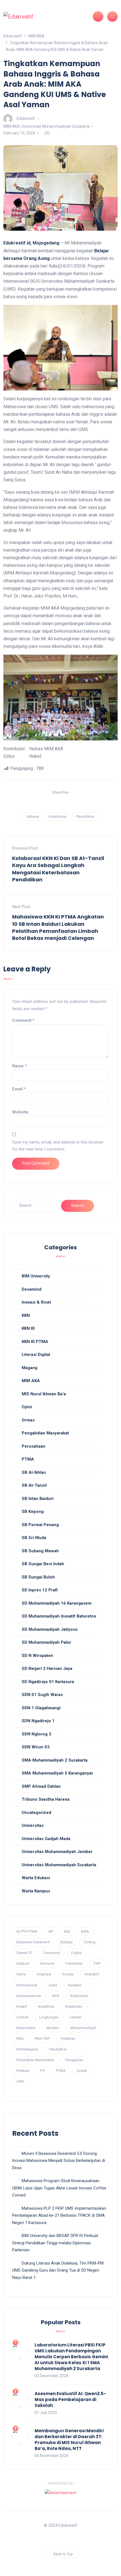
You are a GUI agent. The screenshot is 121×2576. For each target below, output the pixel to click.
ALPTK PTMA (27, 1931)
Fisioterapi (74, 1963)
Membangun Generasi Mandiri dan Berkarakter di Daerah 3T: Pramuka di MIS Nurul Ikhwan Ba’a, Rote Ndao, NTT (69, 2440)
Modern (53, 2028)
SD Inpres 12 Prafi (40, 1590)
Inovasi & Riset (36, 1302)
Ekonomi (47, 1963)
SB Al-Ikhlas (34, 1472)
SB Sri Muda (34, 1538)
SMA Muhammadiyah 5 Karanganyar (57, 1773)
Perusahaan (33, 1446)
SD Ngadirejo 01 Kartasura (48, 1682)
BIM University (36, 1276)
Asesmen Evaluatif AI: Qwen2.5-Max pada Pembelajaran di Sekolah (70, 2399)
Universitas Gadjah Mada (46, 1839)
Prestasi (23, 2071)
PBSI (20, 2039)
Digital (76, 1953)
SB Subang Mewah (40, 1551)
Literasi (75, 2017)
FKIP (97, 1963)
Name (19, 1066)
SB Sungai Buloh (38, 1577)
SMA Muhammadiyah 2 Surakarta (55, 1760)
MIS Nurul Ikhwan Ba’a (44, 1394)
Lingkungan (49, 2017)
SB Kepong (33, 1512)
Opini (27, 1407)
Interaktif (92, 1974)
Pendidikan (85, 817)
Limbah (22, 2017)
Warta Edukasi (36, 1878)
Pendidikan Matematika (35, 2060)
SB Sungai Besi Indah (43, 1564)
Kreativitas (74, 2006)
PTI (43, 2071)
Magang (30, 1368)
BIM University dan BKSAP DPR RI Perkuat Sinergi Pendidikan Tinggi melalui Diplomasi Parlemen (55, 2243)
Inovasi (68, 1974)
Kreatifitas (46, 2006)
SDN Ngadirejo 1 (38, 1721)
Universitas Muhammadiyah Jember (57, 1852)
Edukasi (23, 1963)
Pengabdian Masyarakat (45, 1433)
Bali (67, 1931)
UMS (20, 2081)
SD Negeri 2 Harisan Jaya (47, 1668)
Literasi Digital (36, 1355)
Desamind (32, 1289)
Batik (85, 1931)
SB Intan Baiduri (38, 1499)
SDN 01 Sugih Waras (42, 1695)
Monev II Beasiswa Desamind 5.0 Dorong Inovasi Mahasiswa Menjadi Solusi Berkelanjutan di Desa (59, 2161)
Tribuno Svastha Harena (46, 1799)
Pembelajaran (27, 2049)
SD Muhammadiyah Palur (46, 1642)
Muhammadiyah (83, 2028)
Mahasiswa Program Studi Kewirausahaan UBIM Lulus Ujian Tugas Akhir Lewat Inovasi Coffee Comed (59, 2188)
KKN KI (28, 1328)
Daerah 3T (24, 1953)
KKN (26, 1315)
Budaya (67, 1942)
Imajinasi (44, 1974)
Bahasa (33, 817)
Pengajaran (74, 2060)
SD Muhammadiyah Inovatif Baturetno (59, 1616)
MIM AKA (12, 126)
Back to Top (63, 2554)
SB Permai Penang (40, 1525)
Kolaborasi (58, 817)
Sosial (82, 2071)
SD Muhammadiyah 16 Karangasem (57, 1603)
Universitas (33, 1825)
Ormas (28, 1420)
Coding (89, 1942)
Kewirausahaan (29, 1996)
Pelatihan (68, 2039)
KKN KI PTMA (35, 1342)
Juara (53, 1985)
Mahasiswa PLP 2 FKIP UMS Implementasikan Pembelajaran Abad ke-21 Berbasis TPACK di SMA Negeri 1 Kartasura (59, 2215)
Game (21, 1974)
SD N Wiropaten (37, 1656)
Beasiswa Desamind (33, 1942)
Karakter (75, 1985)
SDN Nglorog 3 (36, 1734)
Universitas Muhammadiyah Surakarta (56, 126)
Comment (23, 1020)
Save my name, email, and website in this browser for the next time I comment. (58, 1146)
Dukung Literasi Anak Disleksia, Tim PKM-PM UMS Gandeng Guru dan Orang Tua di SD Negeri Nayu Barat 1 (58, 2270)
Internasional (27, 1985)
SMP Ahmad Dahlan (41, 1786)
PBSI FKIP (42, 2039)
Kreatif (22, 2006)
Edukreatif (26, 118)
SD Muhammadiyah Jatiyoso (50, 1629)
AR (51, 1931)
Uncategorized (36, 1813)
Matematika (26, 2028)
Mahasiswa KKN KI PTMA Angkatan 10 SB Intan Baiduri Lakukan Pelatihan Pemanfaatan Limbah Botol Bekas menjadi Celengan (58, 927)
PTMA (28, 1459)
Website (20, 1112)
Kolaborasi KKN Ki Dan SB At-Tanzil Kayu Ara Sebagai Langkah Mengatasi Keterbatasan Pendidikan (58, 869)
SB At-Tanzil (34, 1485)
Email (19, 1089)
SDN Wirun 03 (36, 1747)
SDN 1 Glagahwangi (41, 1708)
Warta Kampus (36, 1891)
